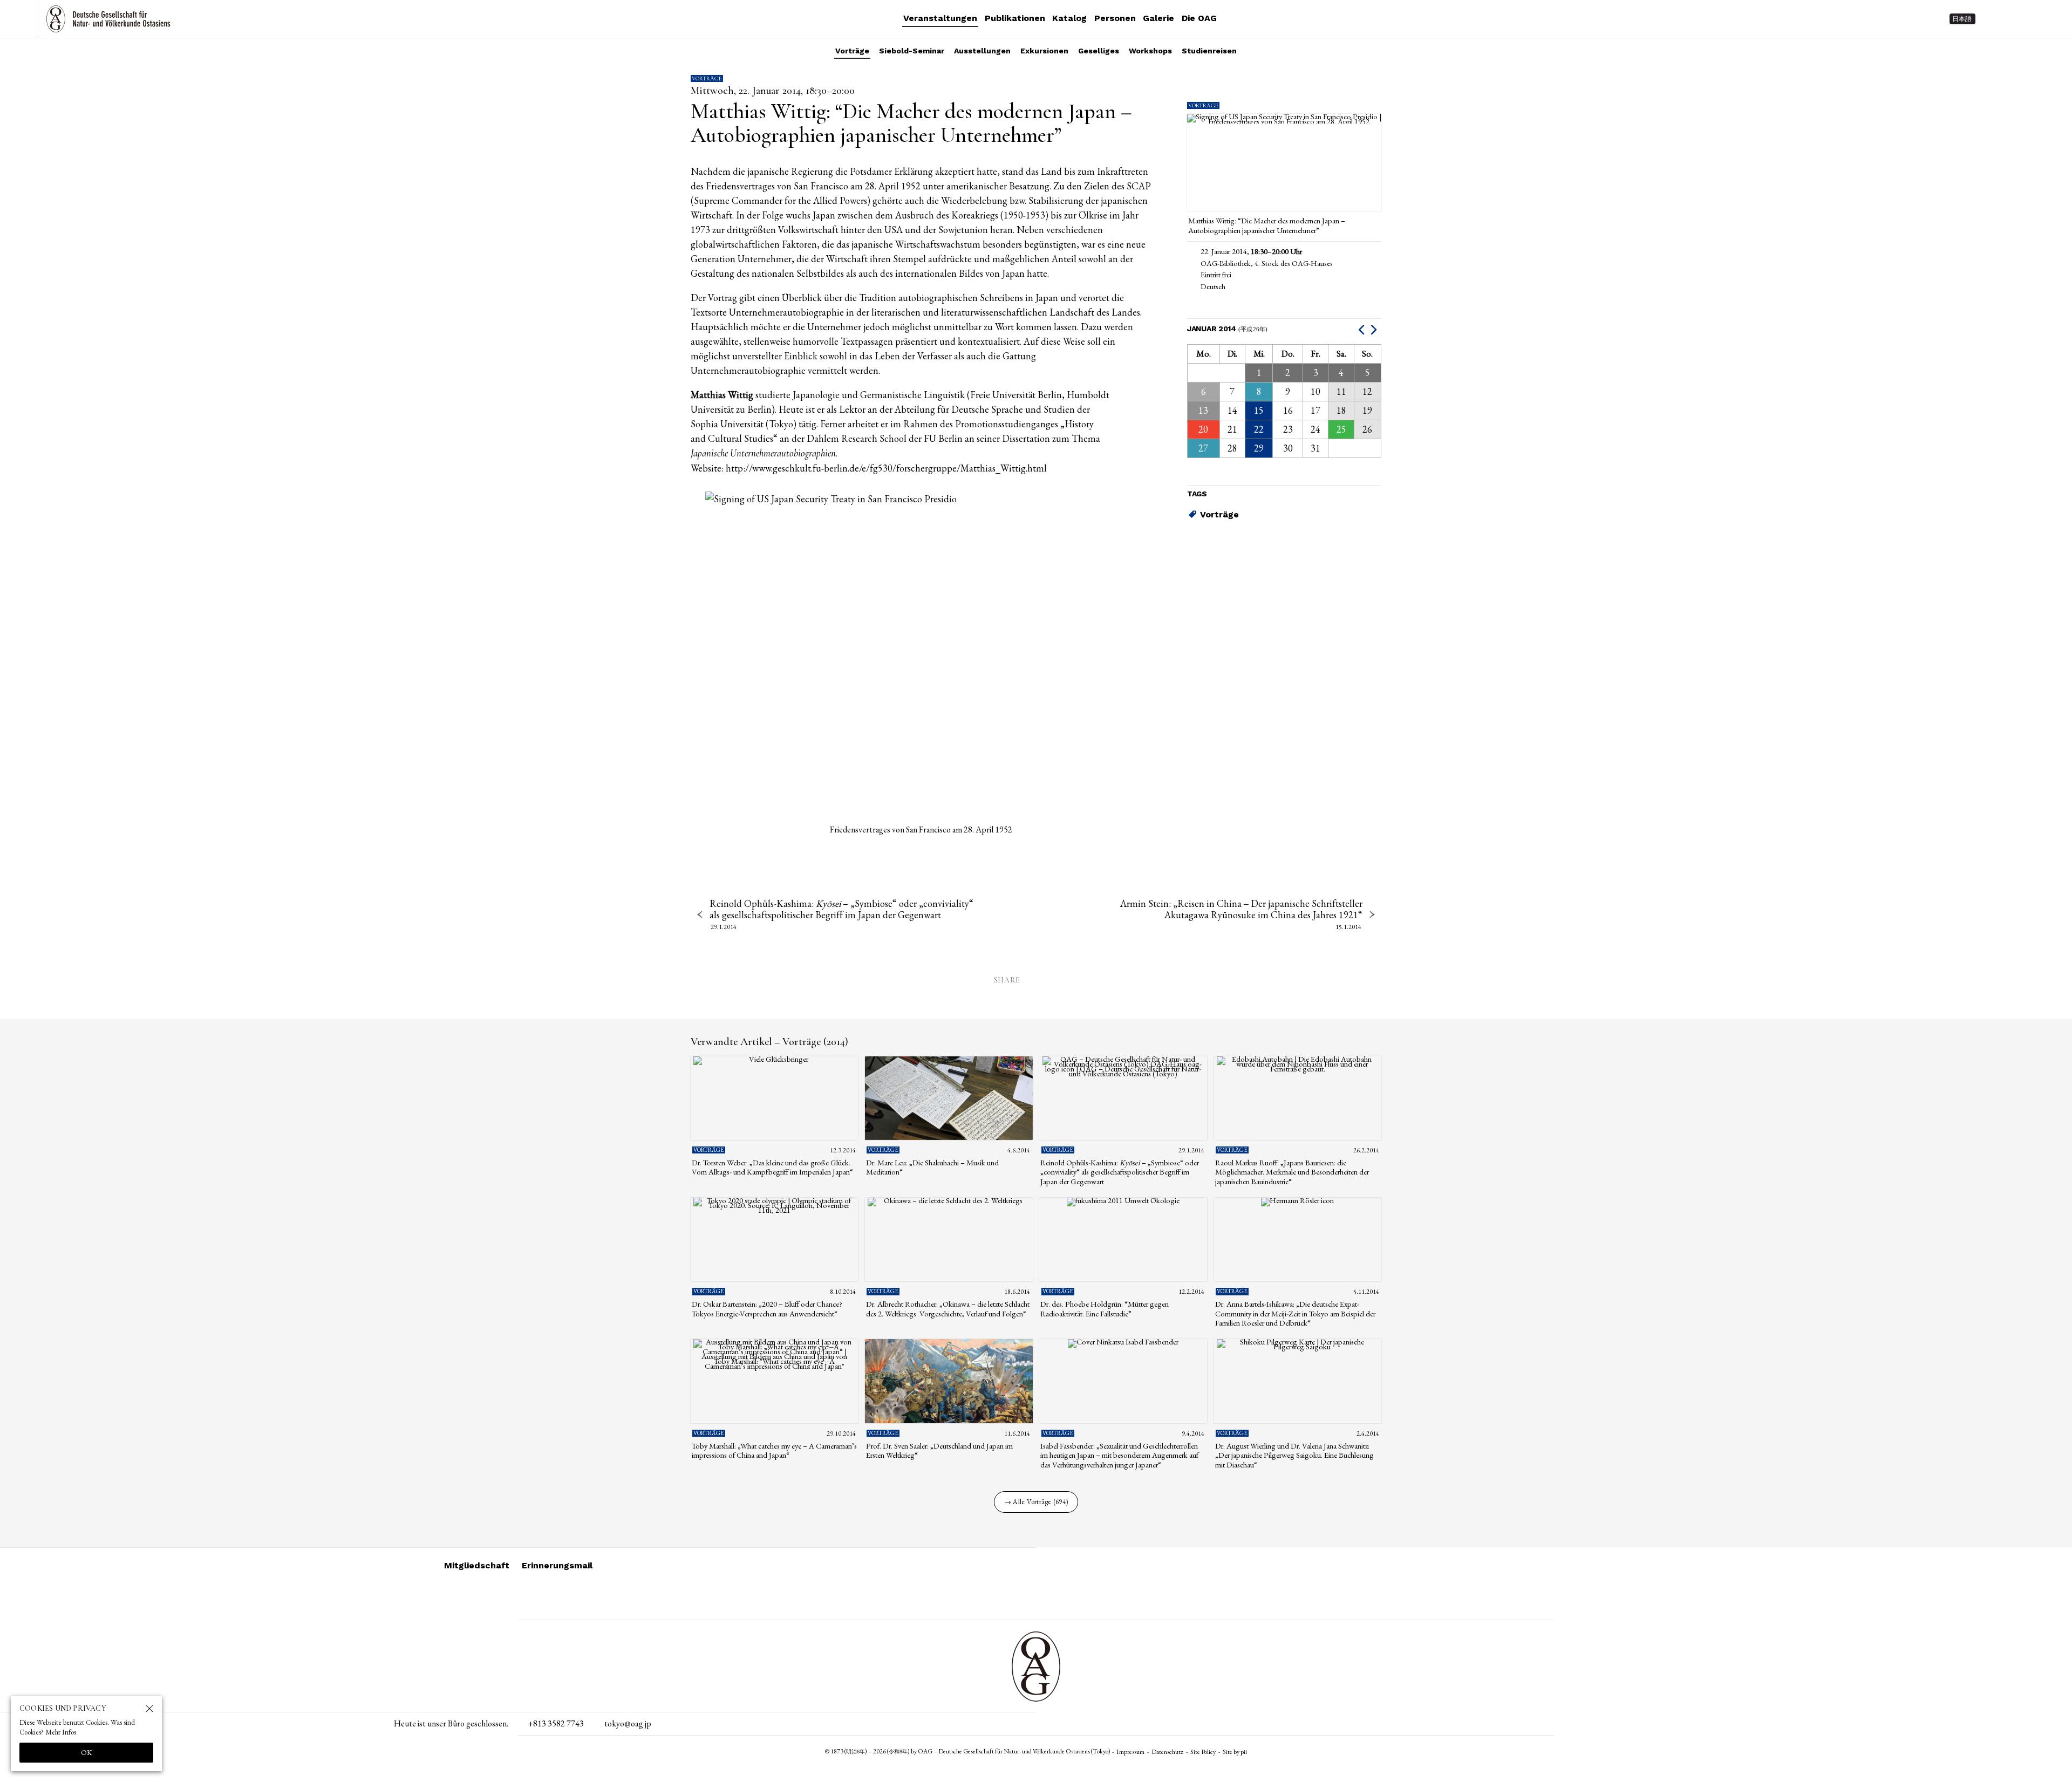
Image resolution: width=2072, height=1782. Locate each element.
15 (1259, 410)
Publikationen (1015, 18)
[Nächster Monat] (1375, 329)
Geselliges (1099, 51)
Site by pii (1235, 1752)
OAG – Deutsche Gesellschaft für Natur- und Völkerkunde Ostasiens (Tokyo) (108, 19)
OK (87, 1752)
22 (1259, 429)
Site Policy (1203, 1752)
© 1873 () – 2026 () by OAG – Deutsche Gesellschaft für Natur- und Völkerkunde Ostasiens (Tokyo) (968, 1751)
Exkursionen (1044, 51)
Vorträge (852, 51)
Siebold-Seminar (912, 51)
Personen (1115, 18)
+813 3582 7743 (556, 1723)
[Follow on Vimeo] (2013, 19)
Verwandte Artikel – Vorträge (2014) (769, 1042)
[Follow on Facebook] (2032, 19)
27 (1203, 448)
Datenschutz (1167, 1752)
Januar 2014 (1228, 329)
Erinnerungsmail (557, 1565)
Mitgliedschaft (477, 1565)
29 (1259, 448)
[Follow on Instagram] (1993, 19)
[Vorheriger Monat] (1363, 329)
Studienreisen (1209, 51)
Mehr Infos (61, 1732)
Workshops (1150, 51)
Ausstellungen (982, 51)
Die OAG (1199, 18)
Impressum (1130, 1752)
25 (1341, 429)
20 (1203, 429)
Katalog (1069, 18)
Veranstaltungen (940, 18)
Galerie (1158, 18)
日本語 (1962, 19)
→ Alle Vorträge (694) (1036, 1502)
